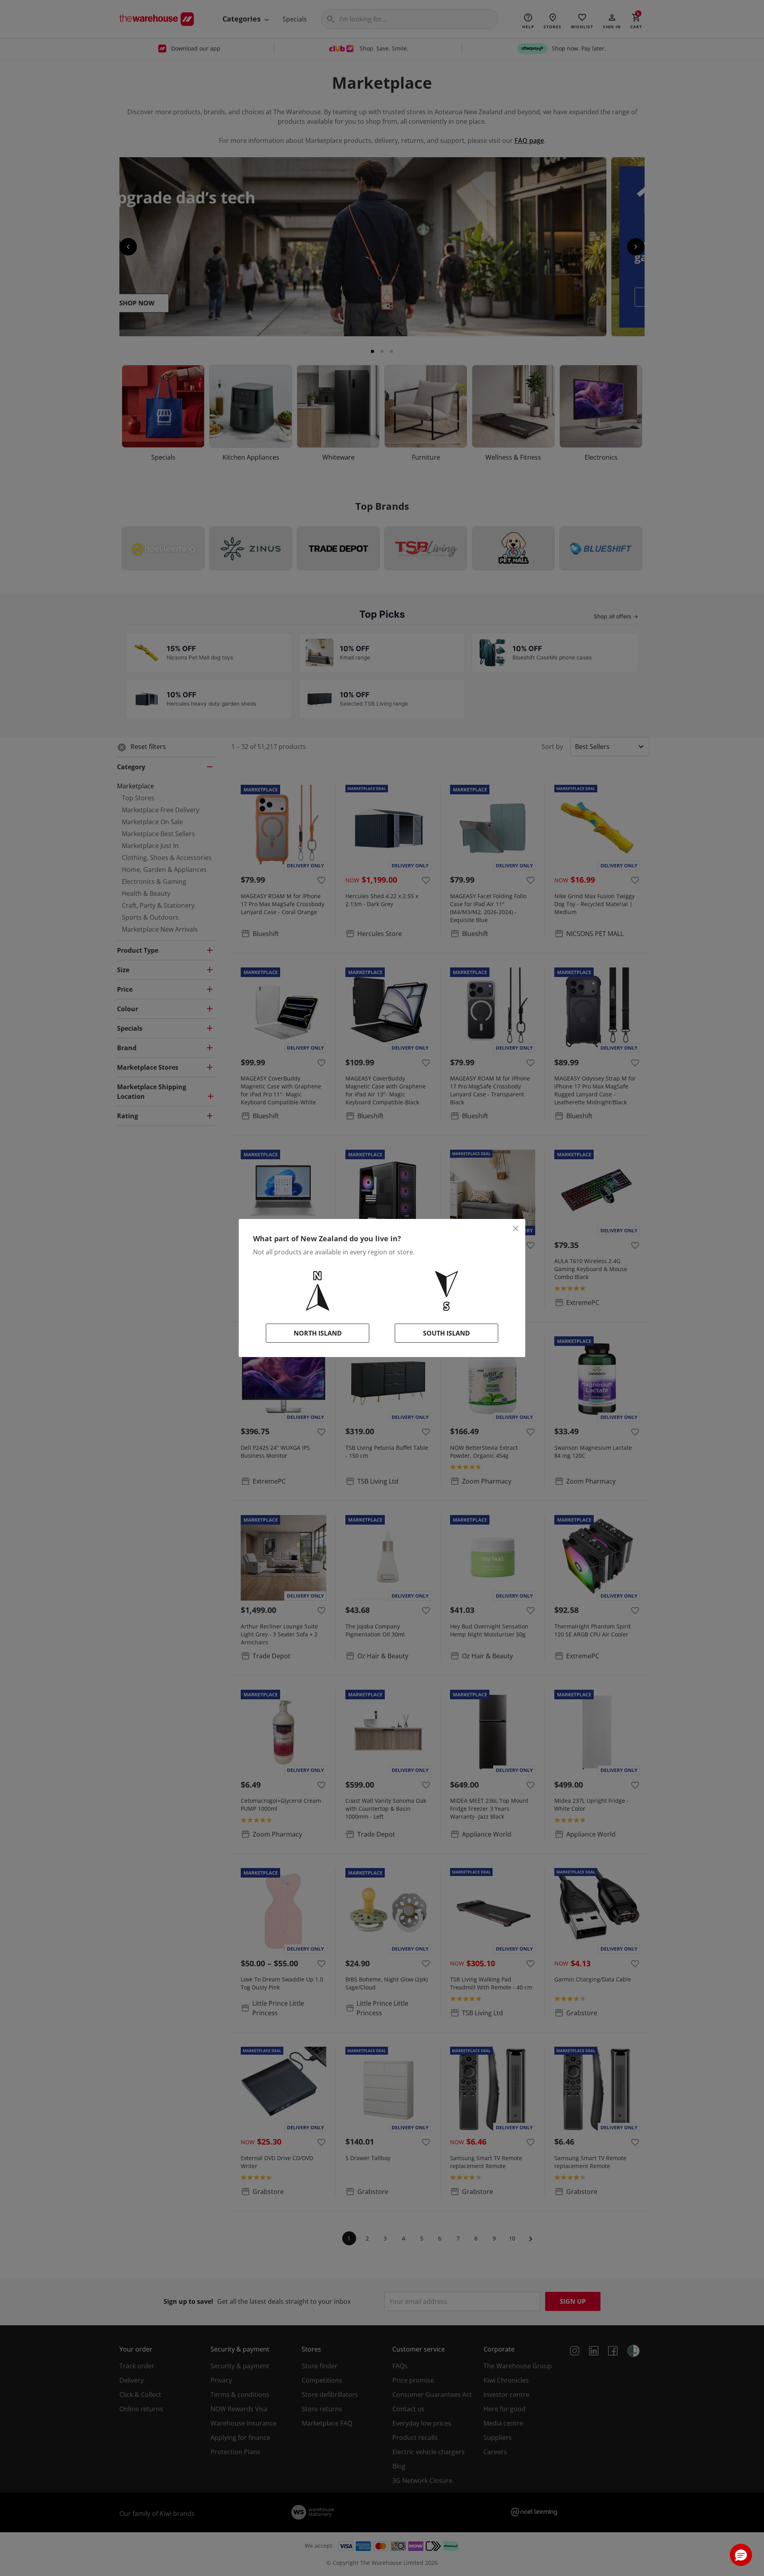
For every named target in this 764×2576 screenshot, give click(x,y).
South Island (446, 1333)
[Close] (516, 1229)
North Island (318, 1333)
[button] (741, 2555)
